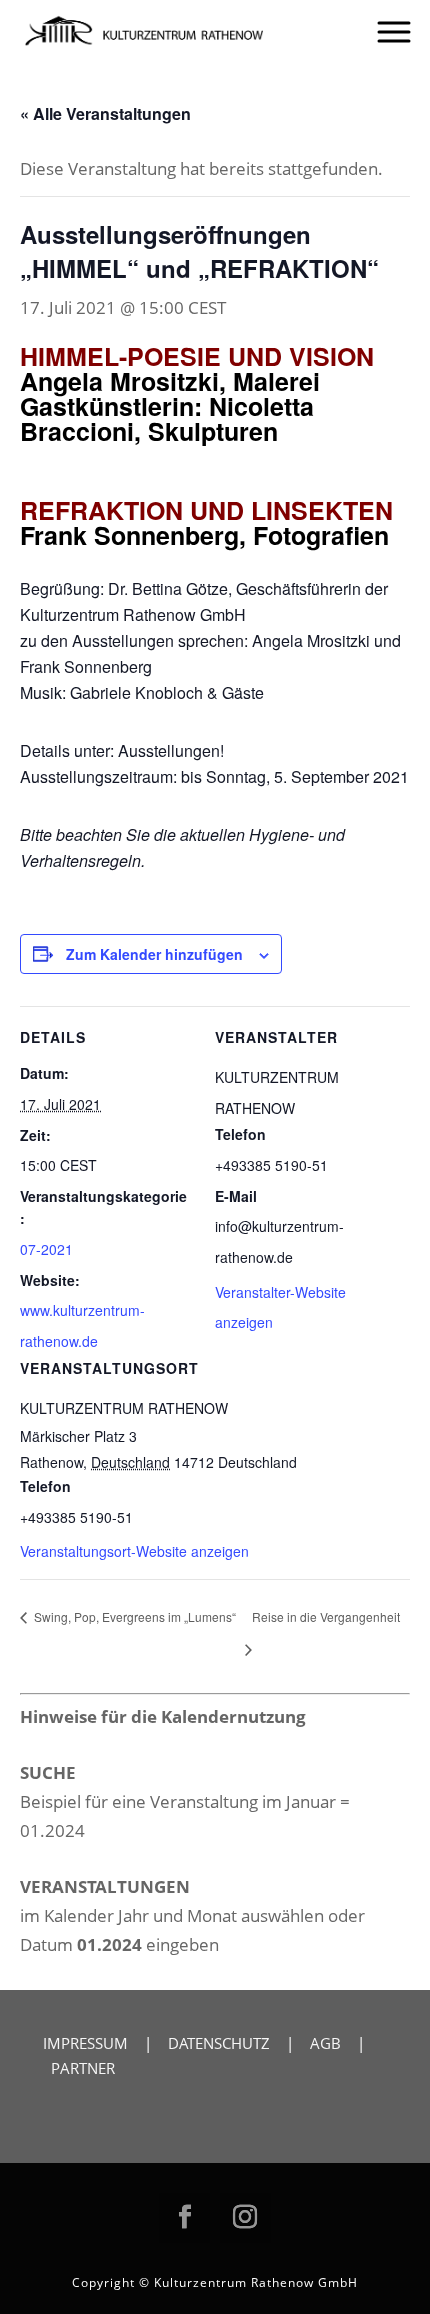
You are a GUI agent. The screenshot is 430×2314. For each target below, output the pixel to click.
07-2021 (46, 1249)
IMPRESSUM (85, 2043)
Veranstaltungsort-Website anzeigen (134, 1551)
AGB (325, 2043)
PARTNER (83, 2068)
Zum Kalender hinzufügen (154, 954)
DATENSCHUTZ (219, 2043)
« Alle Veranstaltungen (105, 113)
